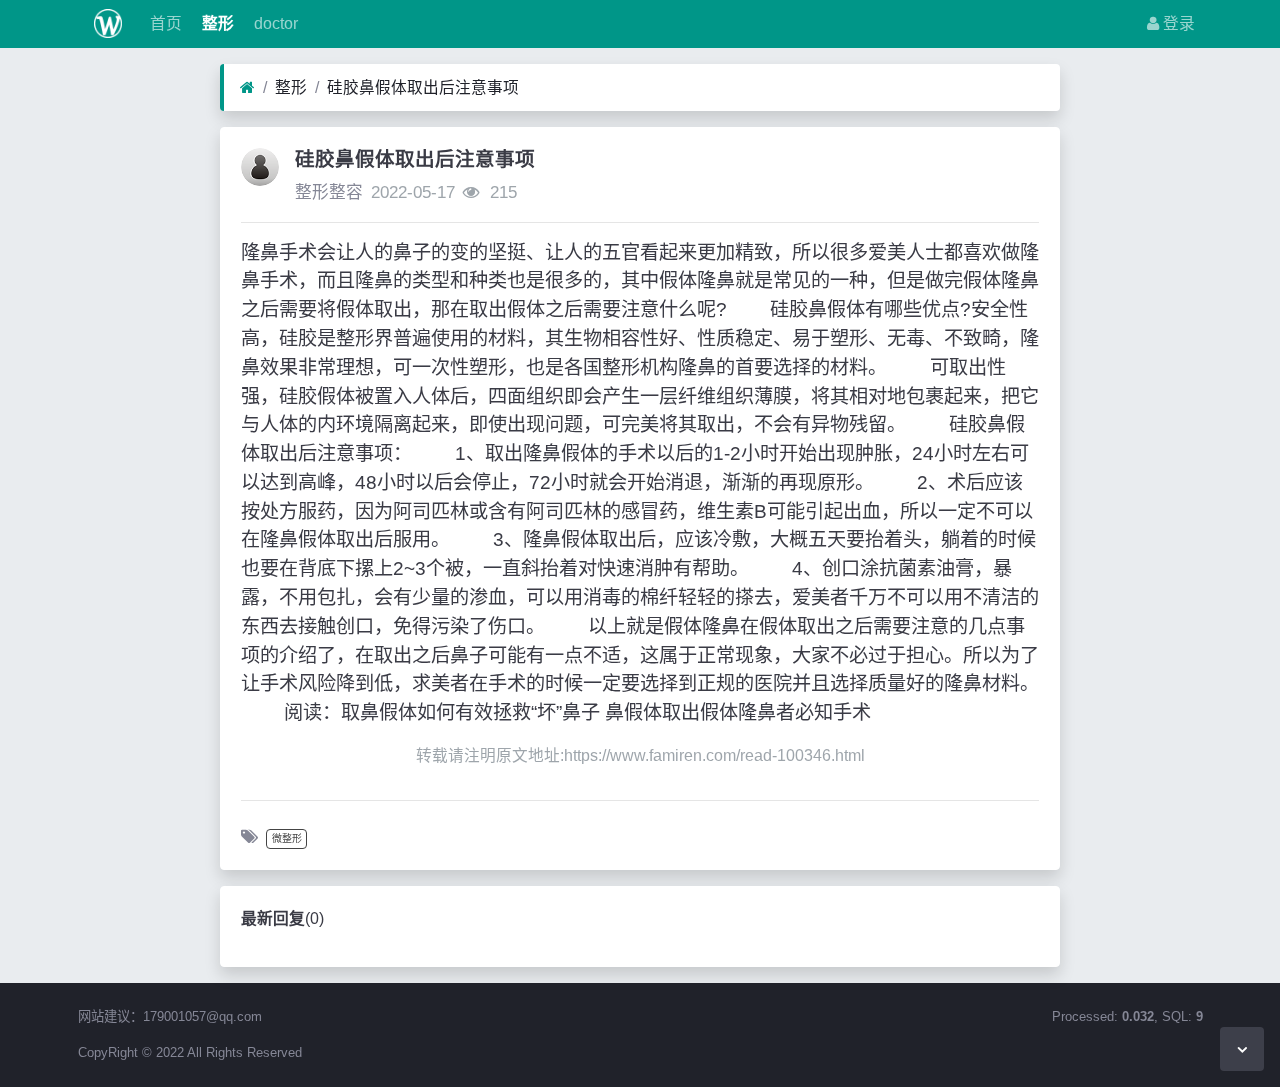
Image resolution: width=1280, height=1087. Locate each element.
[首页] (247, 88)
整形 (216, 23)
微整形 (287, 838)
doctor (274, 23)
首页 (164, 23)
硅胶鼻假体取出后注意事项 (423, 87)
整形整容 (329, 192)
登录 (1177, 23)
